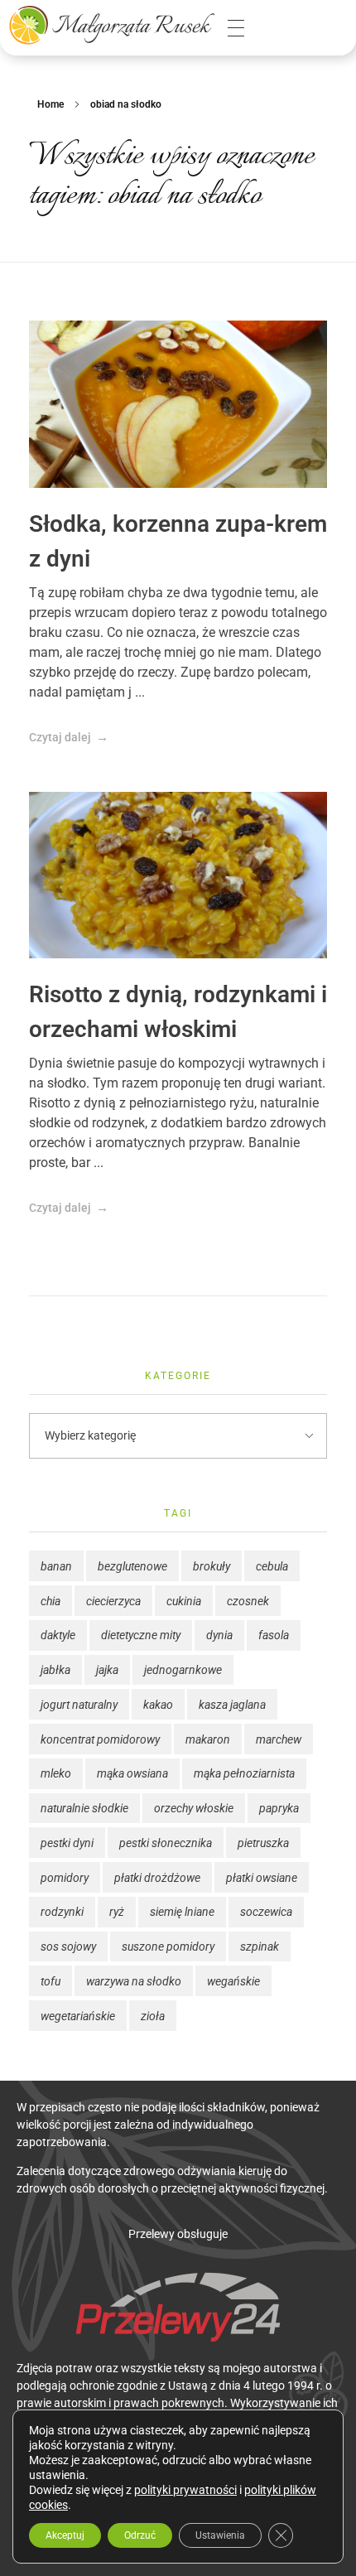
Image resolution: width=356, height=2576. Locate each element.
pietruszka (263, 1843)
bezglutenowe (132, 1566)
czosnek (248, 1601)
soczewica (266, 1912)
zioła (153, 2016)
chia (51, 1601)
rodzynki (62, 1912)
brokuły (212, 1566)
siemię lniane (182, 1912)
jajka (107, 1670)
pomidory (65, 1878)
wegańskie (233, 1981)
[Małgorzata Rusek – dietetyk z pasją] (112, 25)
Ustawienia (220, 2535)
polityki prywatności (185, 2490)
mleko (56, 1773)
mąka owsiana (132, 1773)
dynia (219, 1635)
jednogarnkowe (183, 1670)
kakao (158, 1705)
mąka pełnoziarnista (244, 1773)
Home (51, 104)
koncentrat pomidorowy (100, 1739)
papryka (279, 1808)
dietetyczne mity (141, 1635)
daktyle (58, 1635)
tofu (51, 1981)
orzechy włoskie (194, 1808)
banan (56, 1566)
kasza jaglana (232, 1705)
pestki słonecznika (166, 1843)
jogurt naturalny (79, 1705)
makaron (208, 1739)
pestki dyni (67, 1843)
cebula (272, 1566)
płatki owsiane (262, 1878)
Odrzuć (140, 2535)
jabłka (55, 1670)
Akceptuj (65, 2535)
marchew (279, 1739)
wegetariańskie (78, 2016)
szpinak (260, 1946)
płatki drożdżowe (157, 1878)
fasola (274, 1635)
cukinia (184, 1601)
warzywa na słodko (134, 1981)
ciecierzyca (113, 1601)
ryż (117, 1912)
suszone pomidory (168, 1946)
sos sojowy (68, 1946)
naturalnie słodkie (84, 1808)
